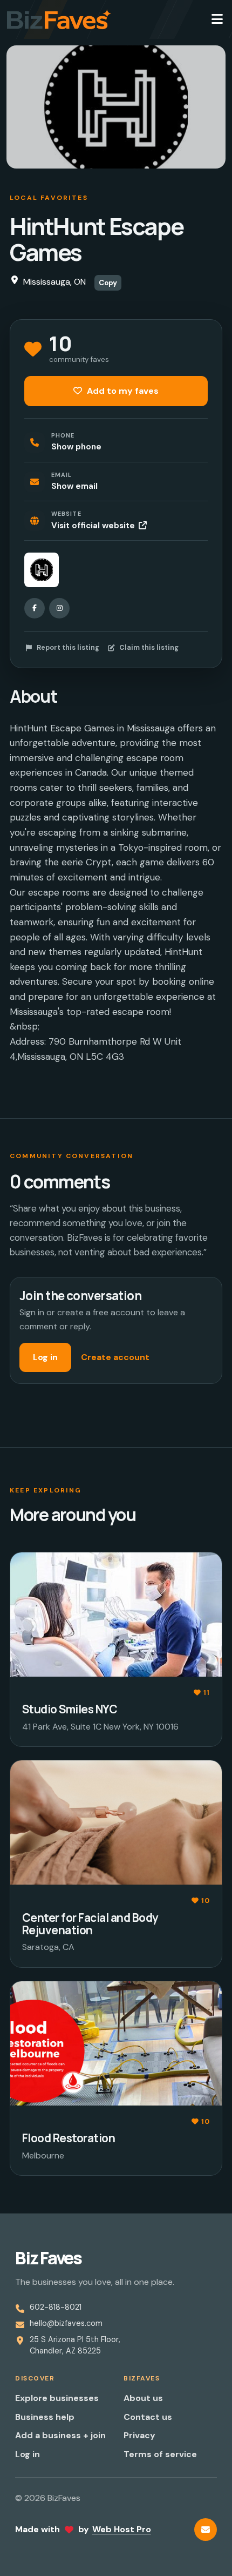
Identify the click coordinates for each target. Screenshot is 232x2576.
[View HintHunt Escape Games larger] (42, 570)
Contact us (148, 2417)
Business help (45, 2417)
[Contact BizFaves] (206, 2530)
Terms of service (160, 2454)
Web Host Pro (122, 2529)
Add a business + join (60, 2435)
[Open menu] (217, 19)
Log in (45, 1357)
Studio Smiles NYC (70, 1709)
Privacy (139, 2435)
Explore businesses (57, 2398)
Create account (115, 1357)
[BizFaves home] (59, 19)
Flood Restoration (69, 2138)
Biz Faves (48, 2258)
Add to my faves (122, 391)
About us (143, 2398)
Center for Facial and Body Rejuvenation (90, 1924)
